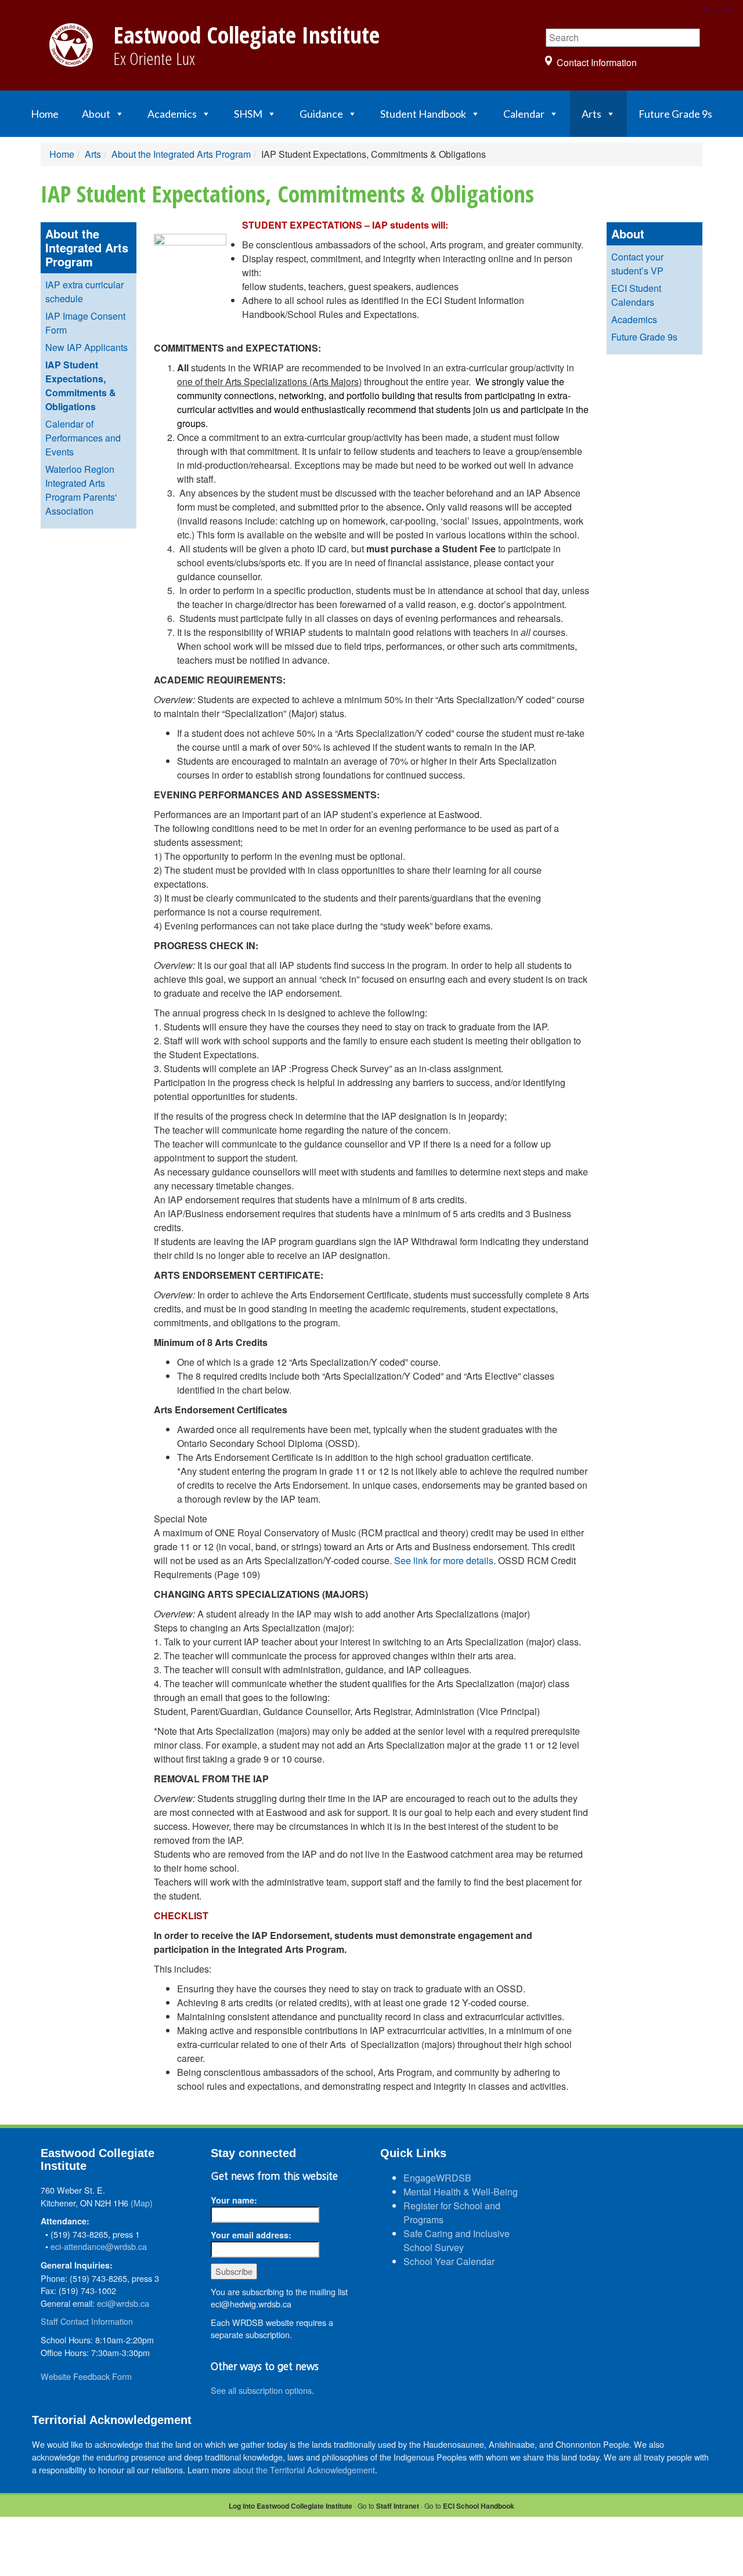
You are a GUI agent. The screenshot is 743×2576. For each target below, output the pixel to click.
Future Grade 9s (675, 114)
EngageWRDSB (437, 2178)
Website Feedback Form (86, 2376)
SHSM (248, 114)
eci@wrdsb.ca (123, 2303)
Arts (591, 114)
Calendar (524, 114)
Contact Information (597, 62)
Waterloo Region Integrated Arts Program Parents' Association (81, 490)
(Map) (142, 2203)
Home (45, 114)
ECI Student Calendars (636, 295)
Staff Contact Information (87, 2321)
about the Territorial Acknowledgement (304, 2470)
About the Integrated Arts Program (181, 154)
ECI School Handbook (479, 2506)
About (96, 114)
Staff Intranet (398, 2506)
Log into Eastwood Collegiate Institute (291, 2506)
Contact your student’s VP (637, 264)
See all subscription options (261, 2390)
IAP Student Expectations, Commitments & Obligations (81, 386)
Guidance (321, 114)
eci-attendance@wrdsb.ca (99, 2246)
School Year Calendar (449, 2261)
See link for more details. (445, 1560)
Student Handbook (423, 114)
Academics (172, 114)
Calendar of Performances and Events (83, 438)
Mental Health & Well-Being (461, 2192)
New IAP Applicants (86, 347)
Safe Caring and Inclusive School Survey (457, 2240)
